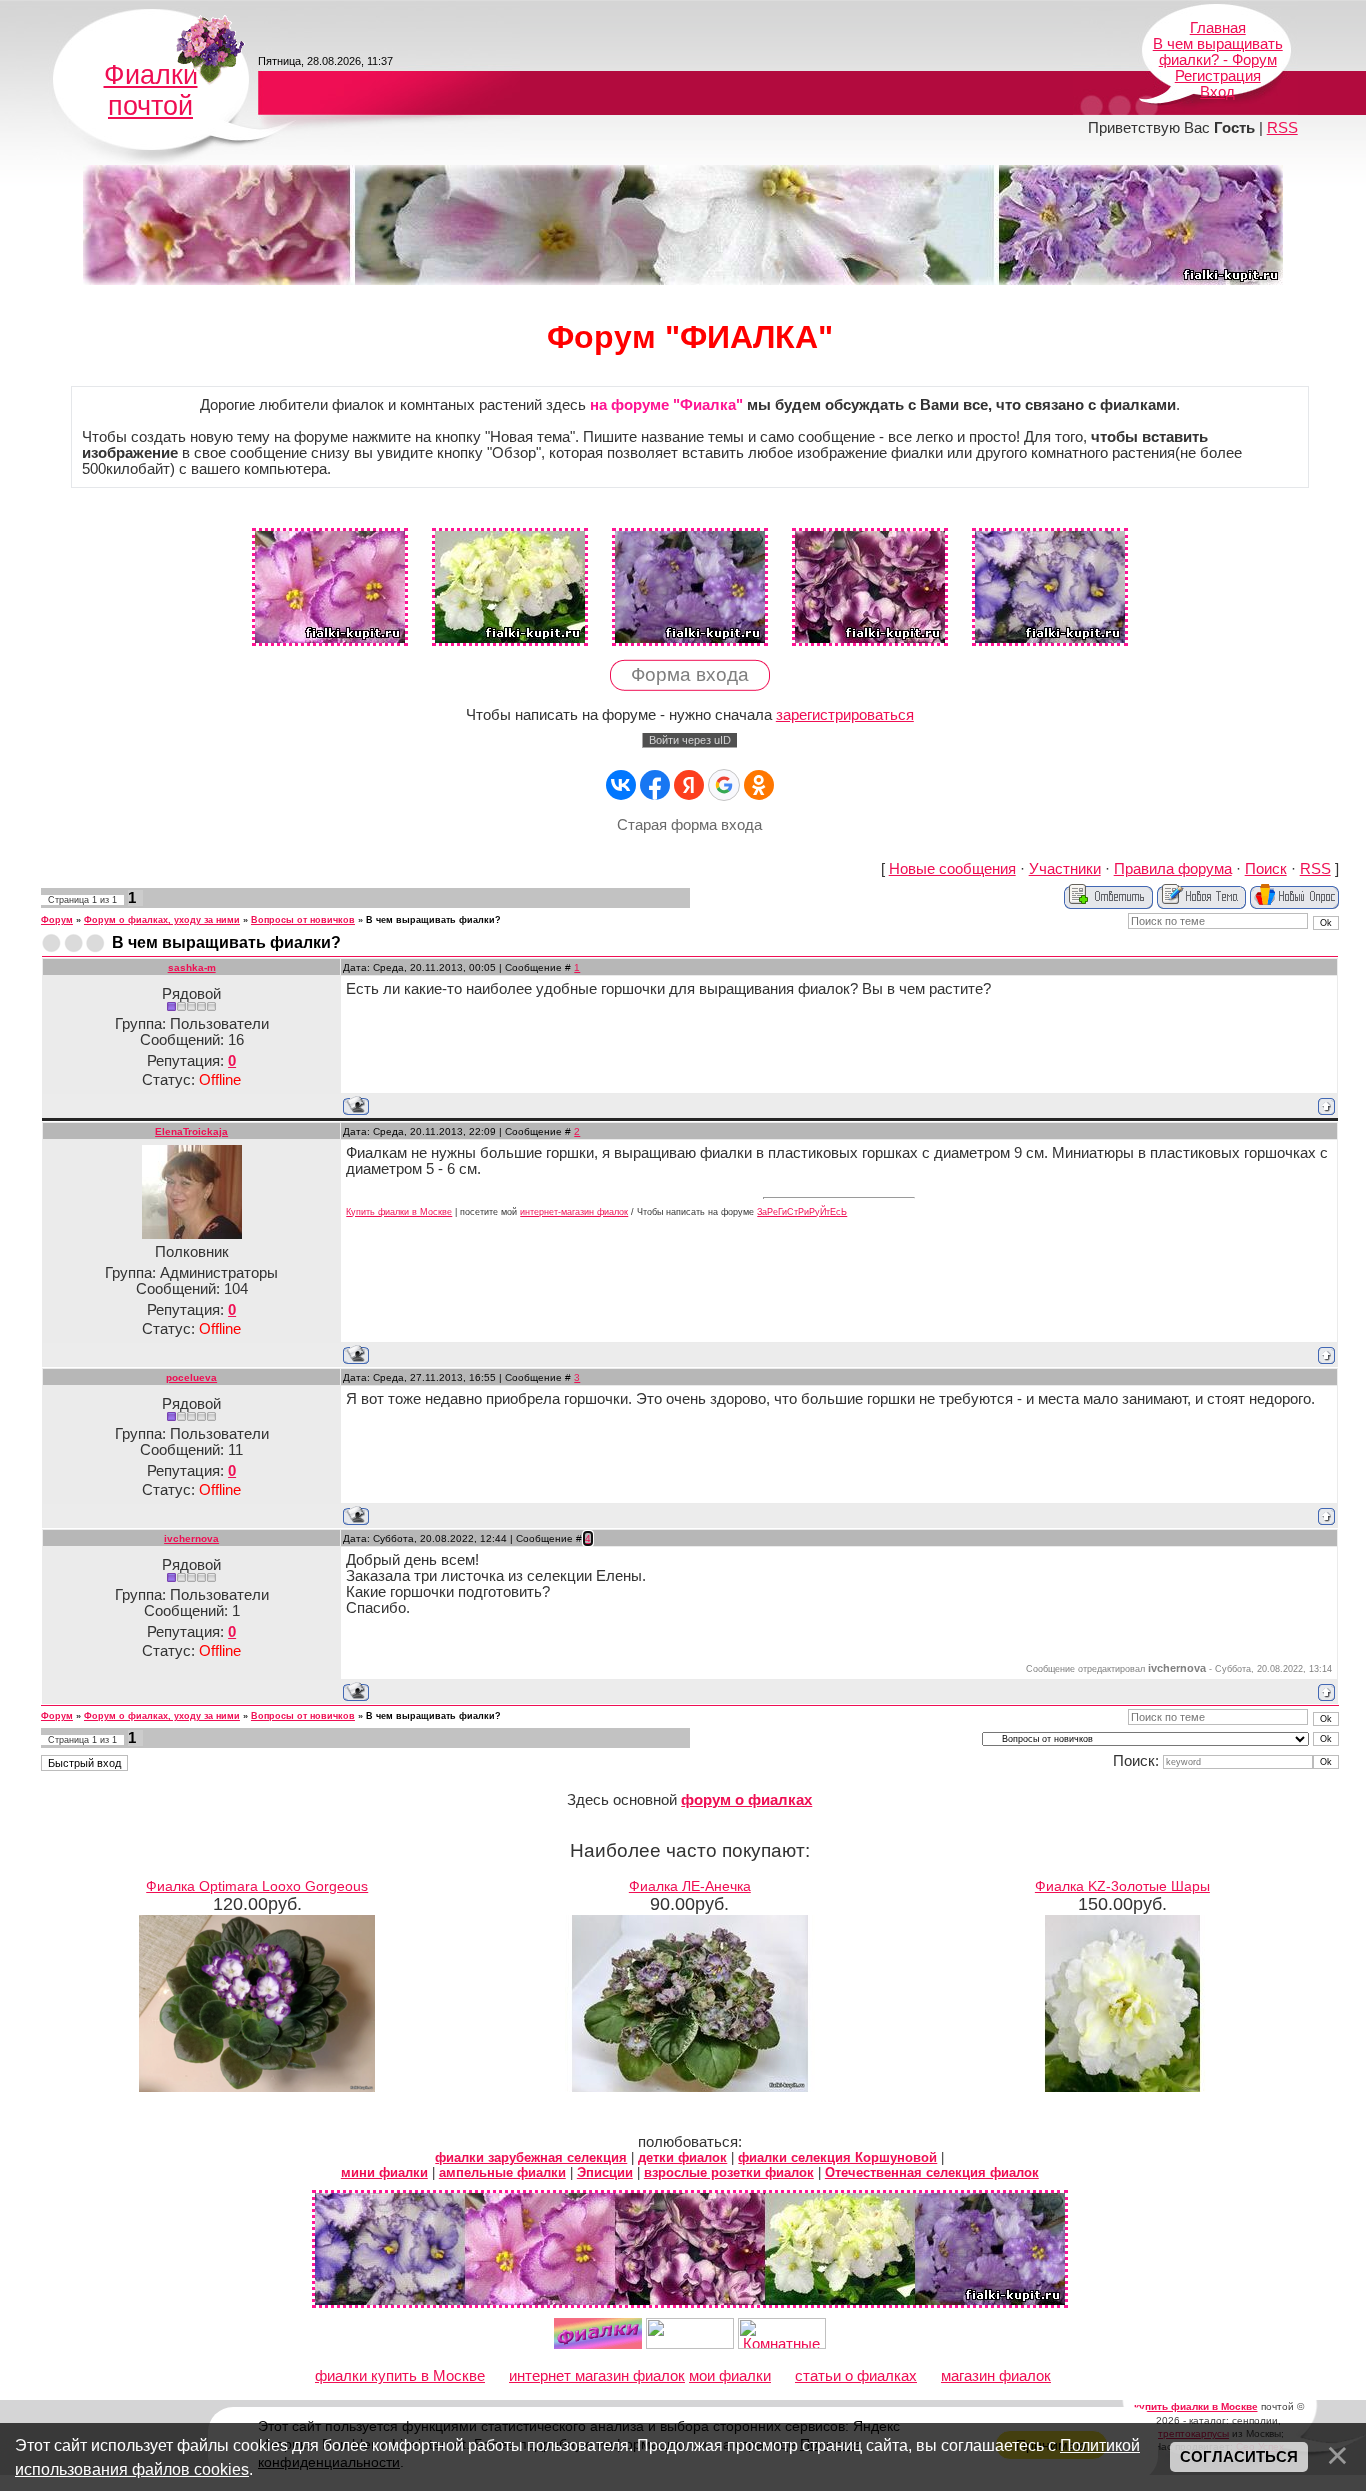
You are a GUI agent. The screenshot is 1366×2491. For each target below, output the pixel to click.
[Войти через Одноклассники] (759, 785)
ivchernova (191, 1538)
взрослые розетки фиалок (729, 2172)
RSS (1282, 128)
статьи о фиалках (856, 2376)
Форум (57, 920)
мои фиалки (730, 2376)
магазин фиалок (996, 2376)
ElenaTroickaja (191, 1131)
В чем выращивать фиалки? (433, 920)
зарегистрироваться (845, 715)
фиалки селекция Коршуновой (837, 2157)
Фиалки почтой (151, 90)
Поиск (1266, 869)
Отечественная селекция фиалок (932, 2172)
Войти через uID (690, 740)
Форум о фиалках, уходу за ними (162, 920)
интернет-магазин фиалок (574, 1212)
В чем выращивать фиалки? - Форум (1218, 52)
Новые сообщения (952, 869)
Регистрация (1218, 76)
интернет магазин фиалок (597, 2376)
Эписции (605, 2172)
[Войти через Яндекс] (689, 785)
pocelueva (191, 1377)
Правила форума (1173, 869)
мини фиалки (384, 2172)
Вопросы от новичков (303, 920)
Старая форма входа (689, 825)
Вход (1217, 92)
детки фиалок (682, 2157)
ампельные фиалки (502, 2172)
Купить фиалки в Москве (399, 1212)
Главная (1218, 28)
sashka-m (192, 967)
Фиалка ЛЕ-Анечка (690, 1886)
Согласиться (1239, 2457)
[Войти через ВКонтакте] (621, 785)
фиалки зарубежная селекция (531, 2157)
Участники (1065, 869)
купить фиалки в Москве (1196, 2406)
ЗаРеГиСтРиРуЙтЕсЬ (802, 1212)
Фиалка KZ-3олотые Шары (1122, 1886)
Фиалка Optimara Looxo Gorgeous (257, 1886)
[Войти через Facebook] (655, 785)
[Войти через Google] (724, 785)
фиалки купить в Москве (400, 2376)
